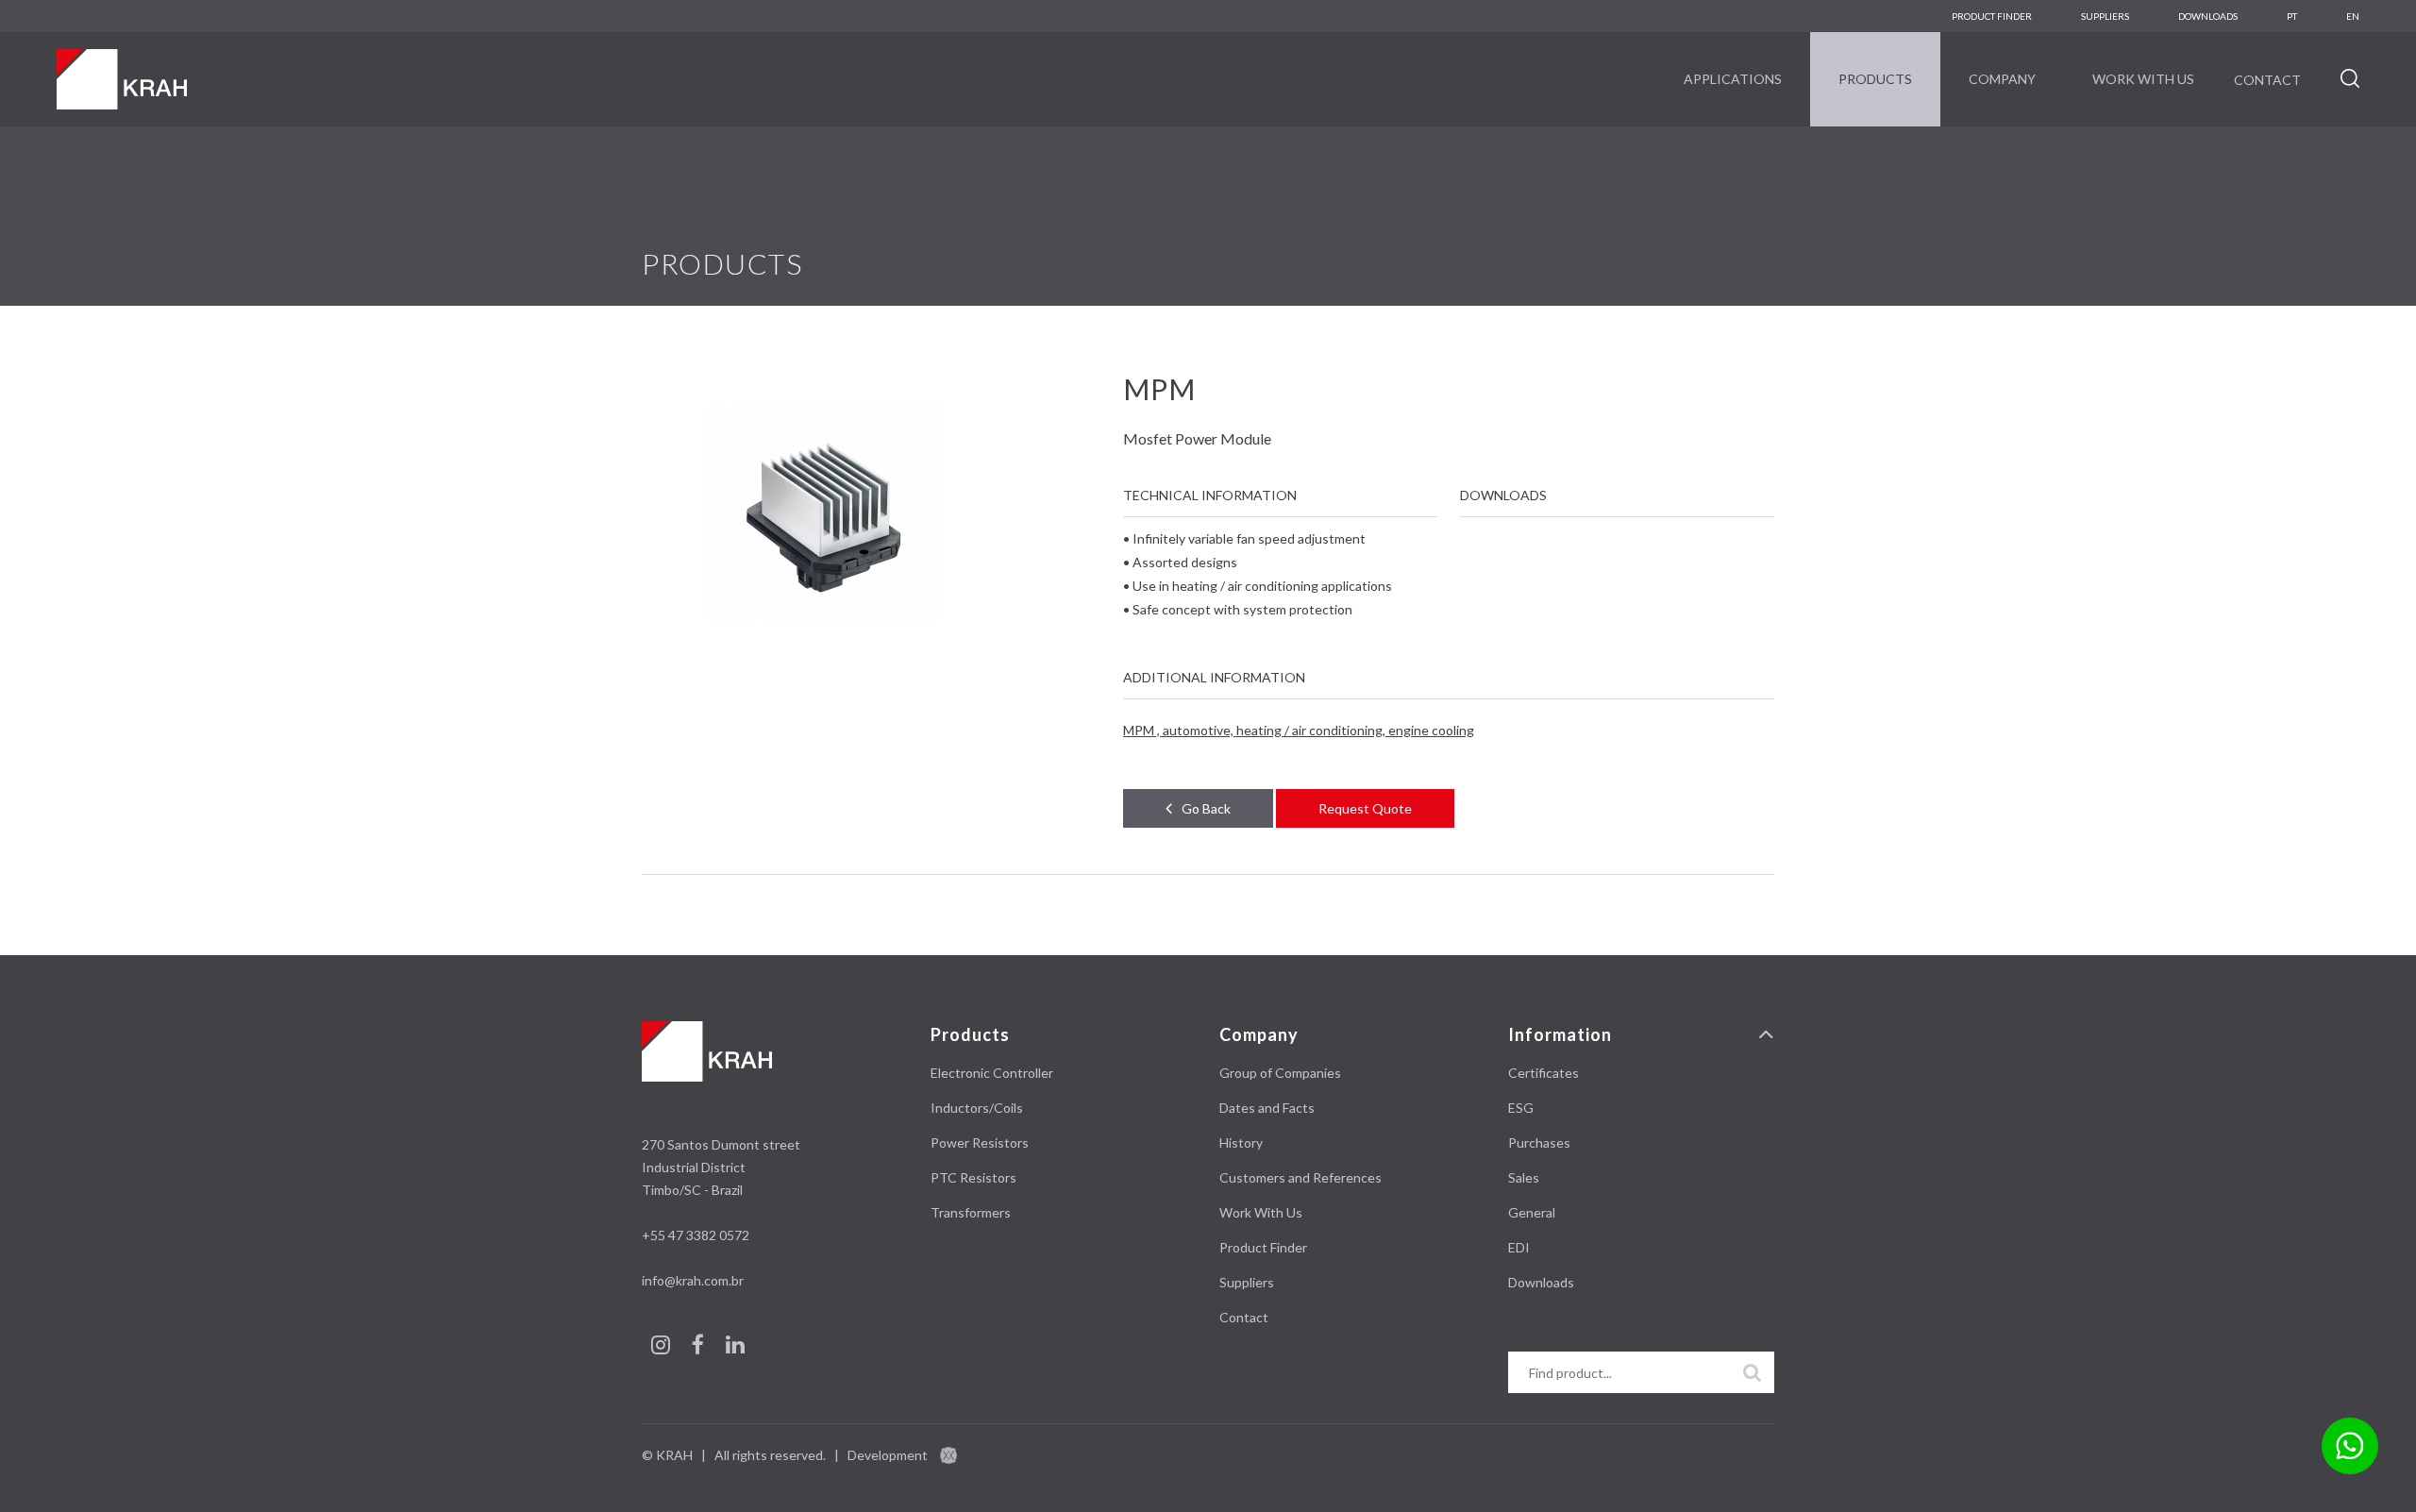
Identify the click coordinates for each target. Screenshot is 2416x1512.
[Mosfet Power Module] (823, 517)
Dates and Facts (1267, 1108)
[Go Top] (1766, 1035)
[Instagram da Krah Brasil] (662, 1347)
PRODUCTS (1875, 79)
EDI (1519, 1247)
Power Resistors (980, 1142)
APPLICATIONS (1733, 79)
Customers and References (1300, 1177)
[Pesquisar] (1753, 1372)
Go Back (1206, 808)
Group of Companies (1280, 1073)
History (1241, 1142)
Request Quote (1365, 808)
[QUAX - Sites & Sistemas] (948, 1455)
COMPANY (2002, 79)
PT (2292, 16)
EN (2353, 16)
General (1532, 1212)
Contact (2267, 80)
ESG (1521, 1108)
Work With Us (2143, 79)
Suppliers (2105, 16)
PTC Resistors (973, 1177)
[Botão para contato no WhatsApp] (2350, 1446)
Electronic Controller (992, 1073)
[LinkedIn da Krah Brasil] (735, 1347)
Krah (122, 79)
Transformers (971, 1212)
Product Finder (1992, 16)
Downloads (1541, 1282)
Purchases (1539, 1142)
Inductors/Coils (977, 1108)
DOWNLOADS (2208, 16)
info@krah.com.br (693, 1280)
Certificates (1544, 1073)
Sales (1524, 1177)
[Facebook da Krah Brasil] (699, 1347)
